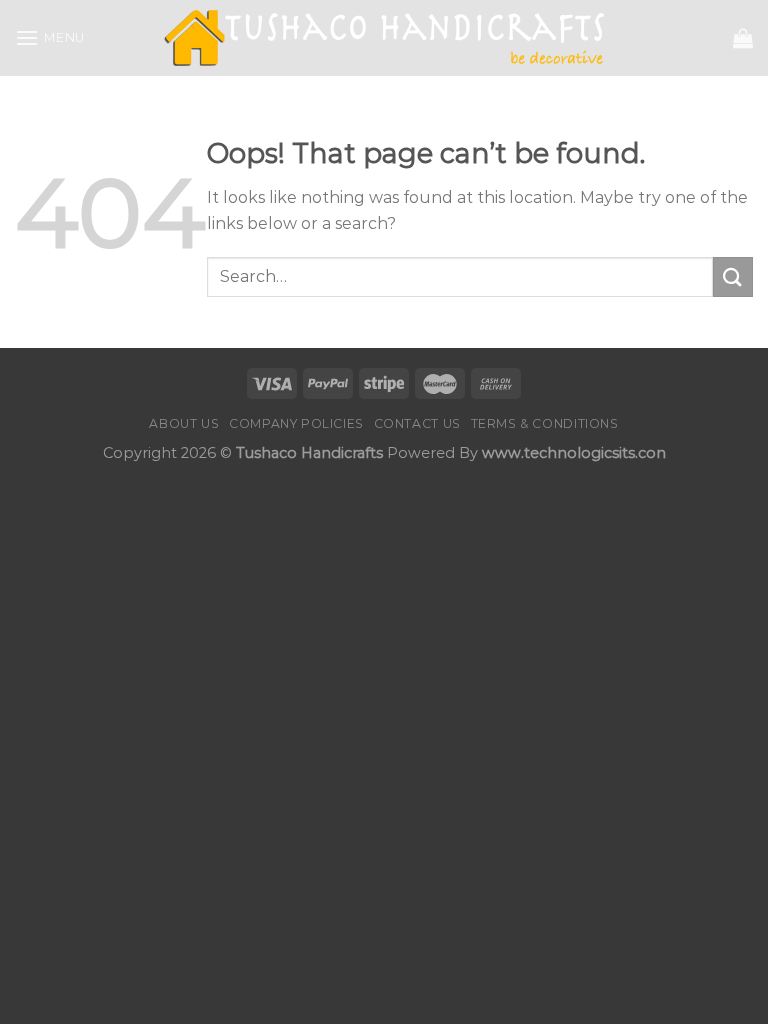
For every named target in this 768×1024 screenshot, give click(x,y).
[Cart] (743, 38)
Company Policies (296, 423)
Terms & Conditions (545, 423)
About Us (184, 423)
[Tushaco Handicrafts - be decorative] (384, 38)
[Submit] (733, 276)
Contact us (417, 423)
